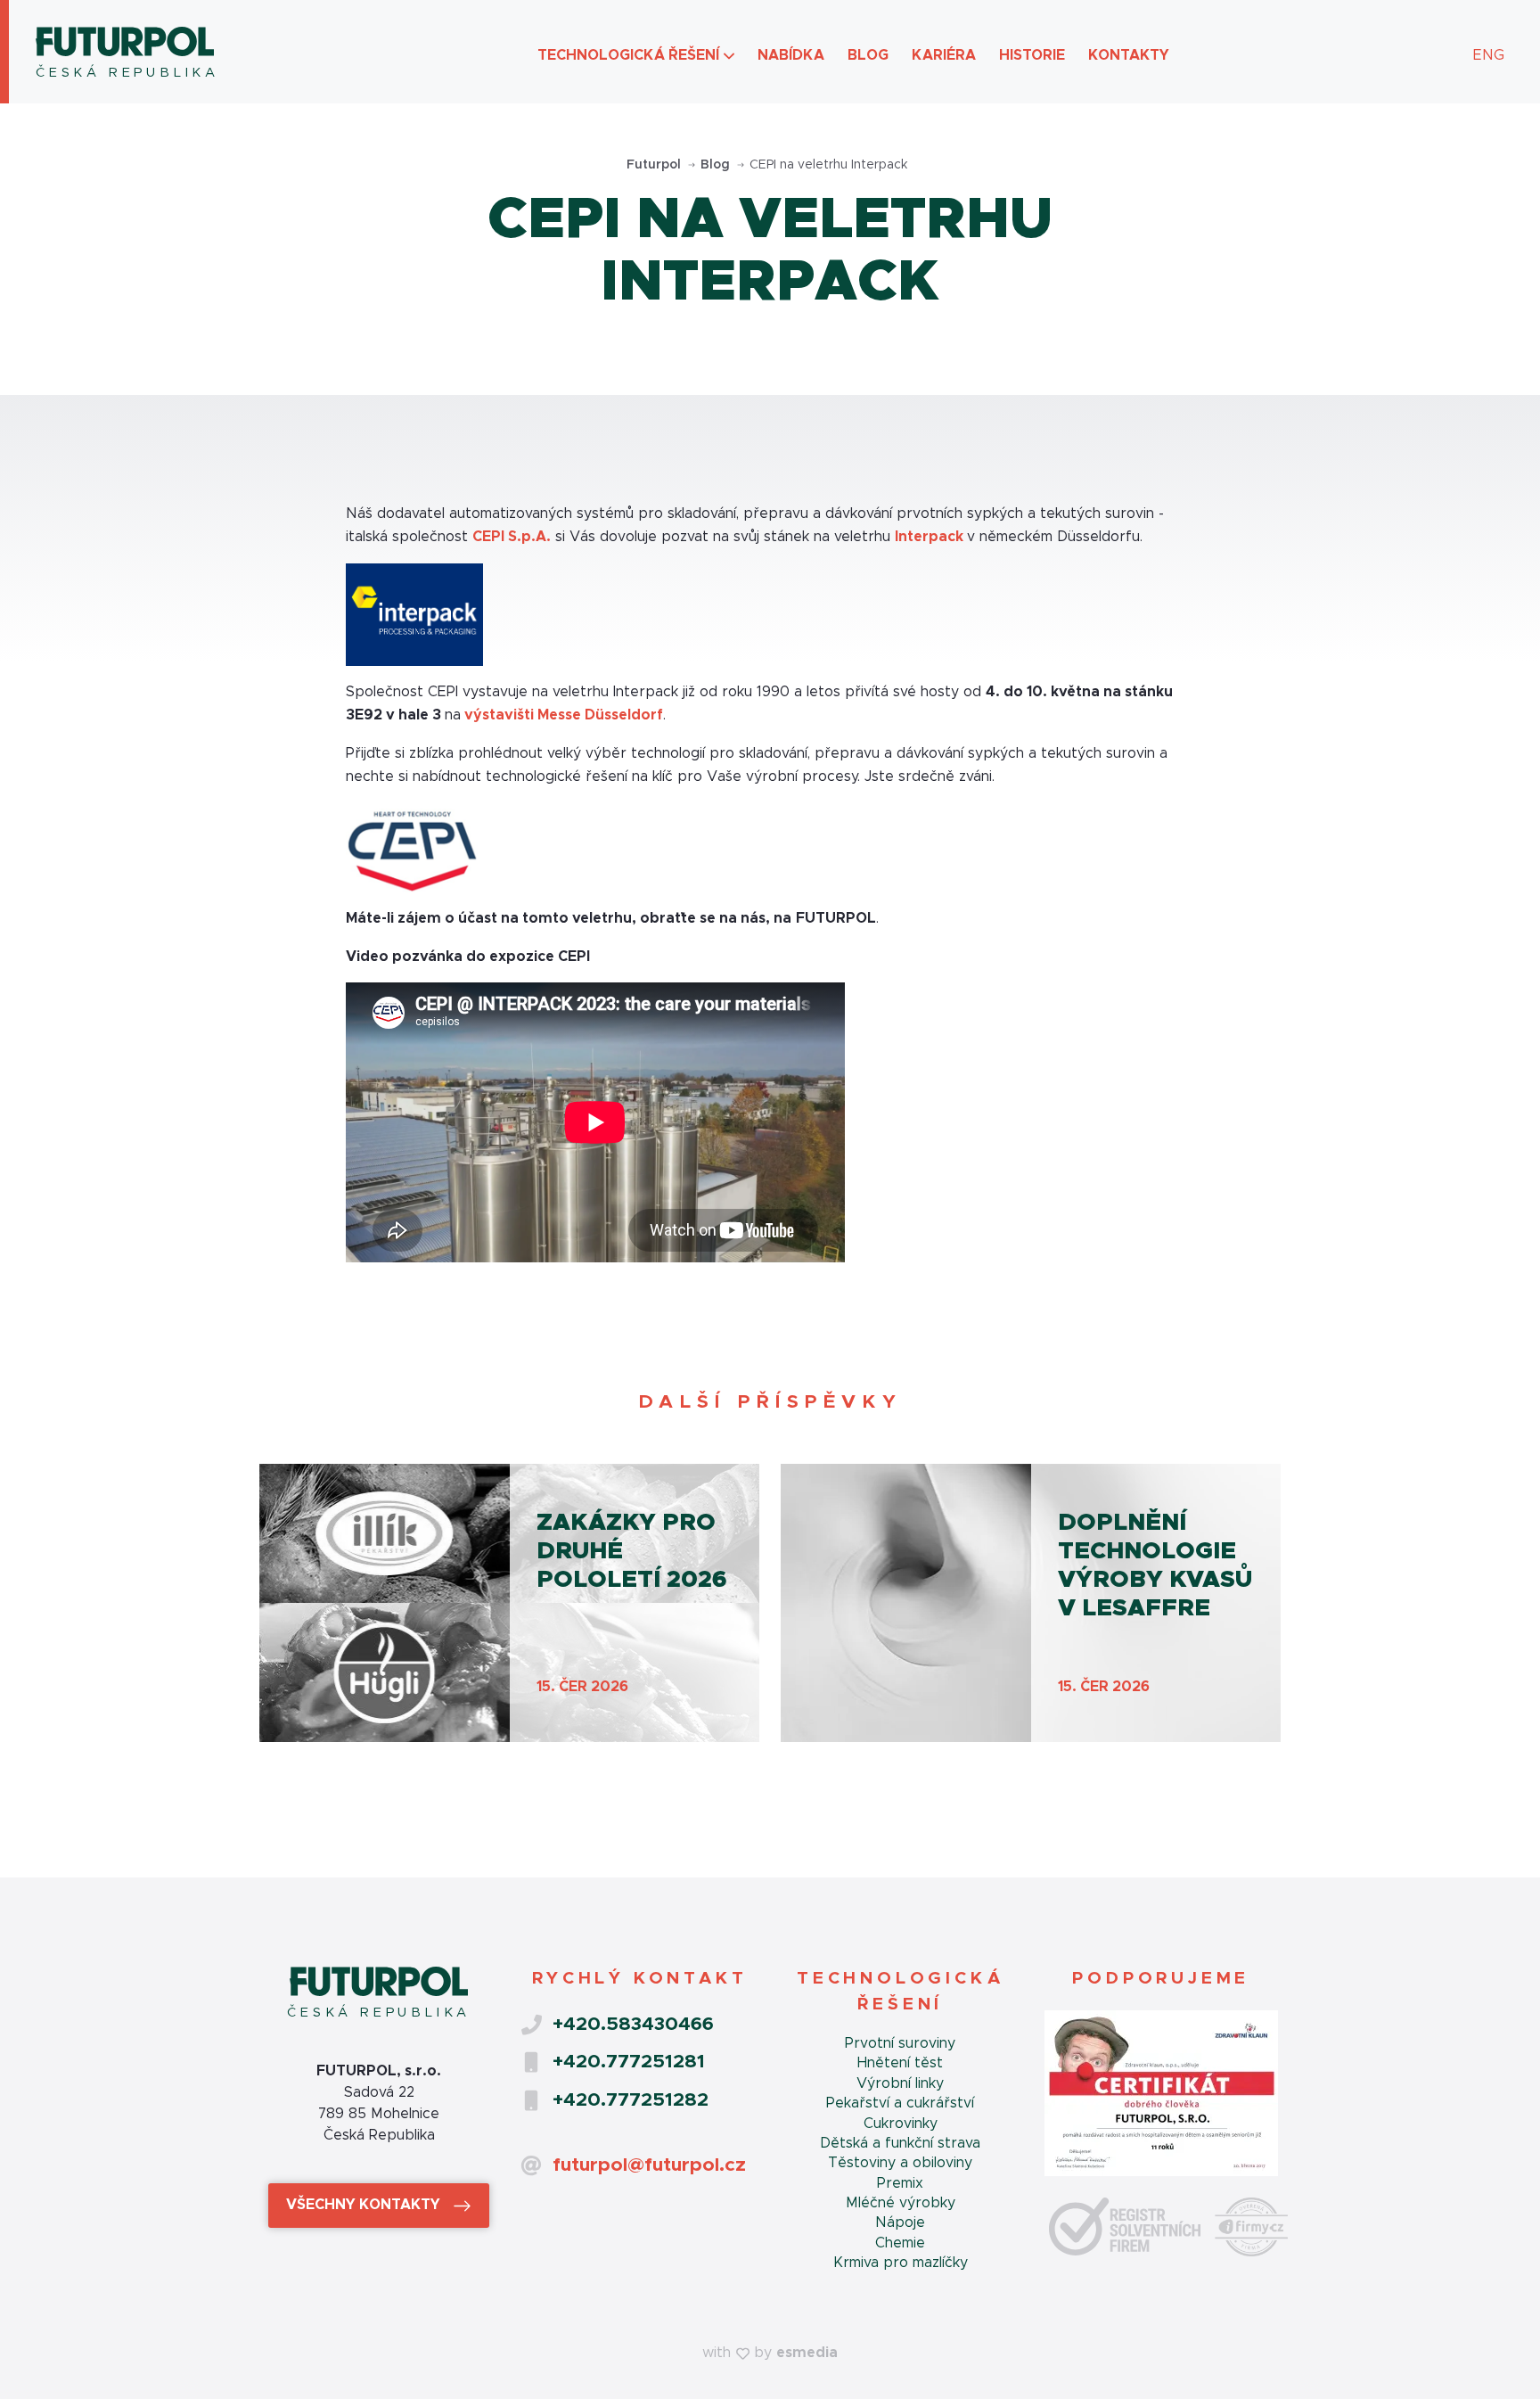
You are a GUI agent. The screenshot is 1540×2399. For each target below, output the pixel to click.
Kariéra (944, 55)
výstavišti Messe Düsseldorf (564, 715)
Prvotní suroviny (900, 2043)
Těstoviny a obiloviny (900, 2163)
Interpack (931, 537)
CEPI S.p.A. (512, 537)
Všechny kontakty (365, 2205)
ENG (1489, 55)
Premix (900, 2183)
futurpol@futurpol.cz (649, 2165)
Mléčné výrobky (901, 2203)
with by (770, 2353)
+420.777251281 (629, 2062)
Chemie (900, 2243)
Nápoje (900, 2222)
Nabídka (791, 55)
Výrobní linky (900, 2083)
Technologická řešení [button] (628, 55)
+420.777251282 (631, 2100)
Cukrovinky (901, 2124)
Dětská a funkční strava (900, 2143)
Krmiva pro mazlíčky (901, 2263)
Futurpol (655, 165)
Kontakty (1129, 55)
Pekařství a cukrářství (900, 2103)
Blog (868, 55)
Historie (1032, 55)
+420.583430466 (633, 2024)
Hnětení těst (900, 2063)
